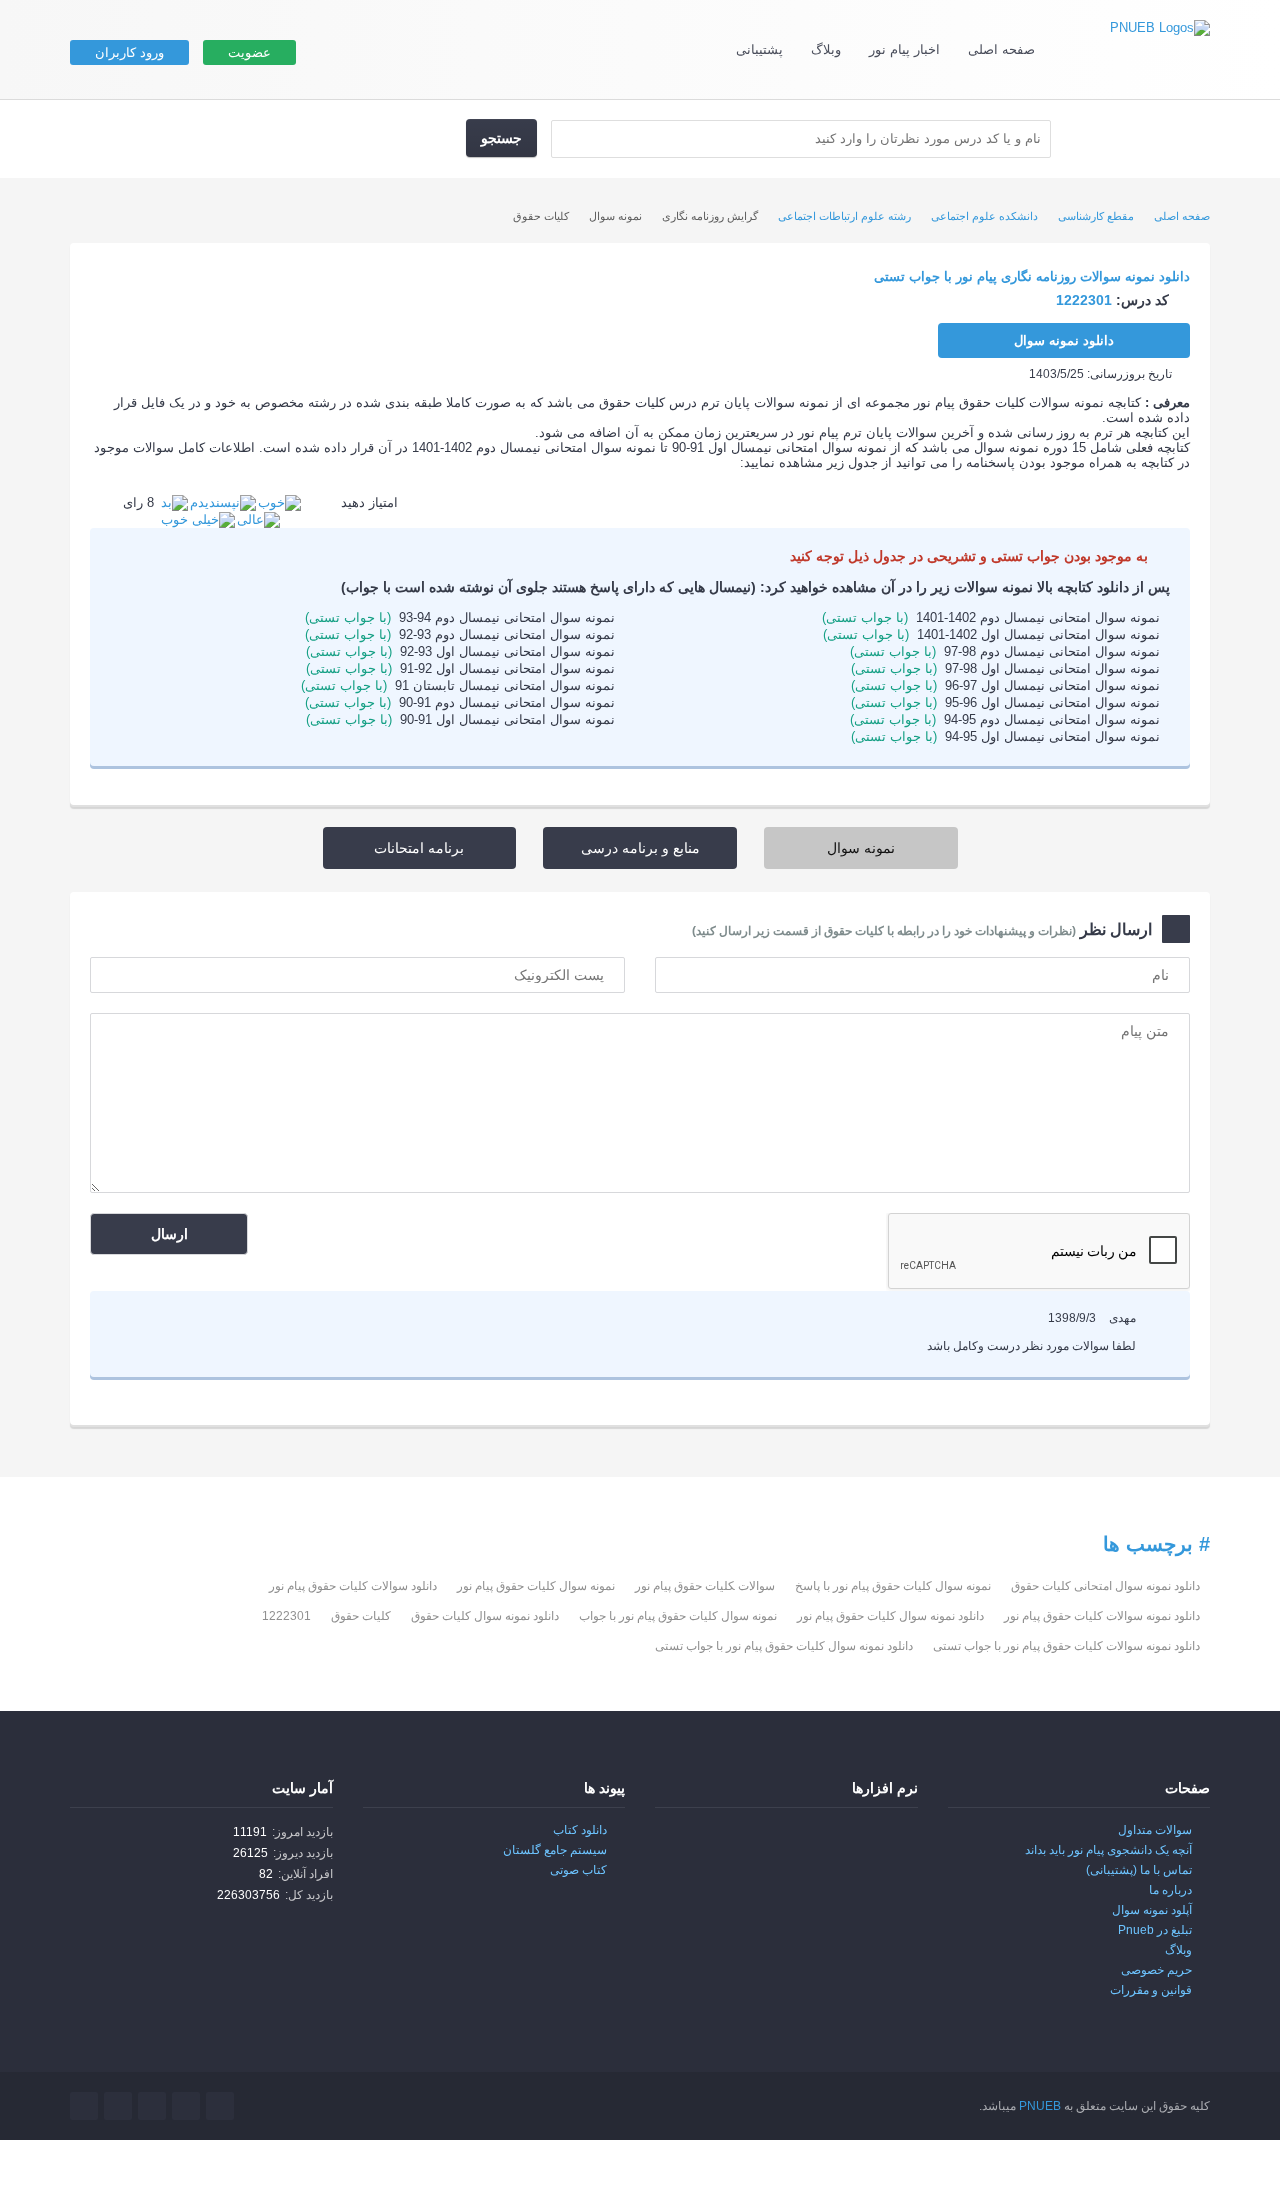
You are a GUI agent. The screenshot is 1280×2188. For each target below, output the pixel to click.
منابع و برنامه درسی (640, 848)
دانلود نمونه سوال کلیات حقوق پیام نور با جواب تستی (784, 1646)
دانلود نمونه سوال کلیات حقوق (485, 1616)
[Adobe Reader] (876, 1844)
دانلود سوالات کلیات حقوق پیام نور (353, 1586)
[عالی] (258, 518)
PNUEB (1040, 2106)
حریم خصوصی (1156, 1970)
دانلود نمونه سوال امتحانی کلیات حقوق (1105, 1586)
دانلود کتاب (580, 1830)
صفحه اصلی (1001, 49)
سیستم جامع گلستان (555, 1850)
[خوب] (279, 502)
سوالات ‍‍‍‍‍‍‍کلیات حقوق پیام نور (705, 1586)
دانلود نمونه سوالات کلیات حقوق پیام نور (1102, 1616)
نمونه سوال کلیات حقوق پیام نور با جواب (678, 1616)
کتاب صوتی (578, 1870)
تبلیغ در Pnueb (1155, 1930)
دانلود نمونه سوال (1064, 340)
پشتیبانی (759, 49)
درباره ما (1170, 1890)
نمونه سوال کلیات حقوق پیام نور (536, 1586)
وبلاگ (826, 49)
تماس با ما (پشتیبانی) (1139, 1870)
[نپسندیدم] (223, 502)
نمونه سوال (861, 848)
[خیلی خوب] (198, 518)
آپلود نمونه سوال (1152, 1910)
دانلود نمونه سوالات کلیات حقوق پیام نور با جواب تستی (1066, 1646)
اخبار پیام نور (904, 49)
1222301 (286, 1616)
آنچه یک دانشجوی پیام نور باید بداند (1108, 1850)
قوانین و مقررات (1151, 1990)
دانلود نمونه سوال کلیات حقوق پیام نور (890, 1616)
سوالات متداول (1155, 1830)
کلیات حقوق (361, 1616)
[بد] (174, 502)
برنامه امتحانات (419, 848)
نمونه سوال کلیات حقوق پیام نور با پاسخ (893, 1586)
